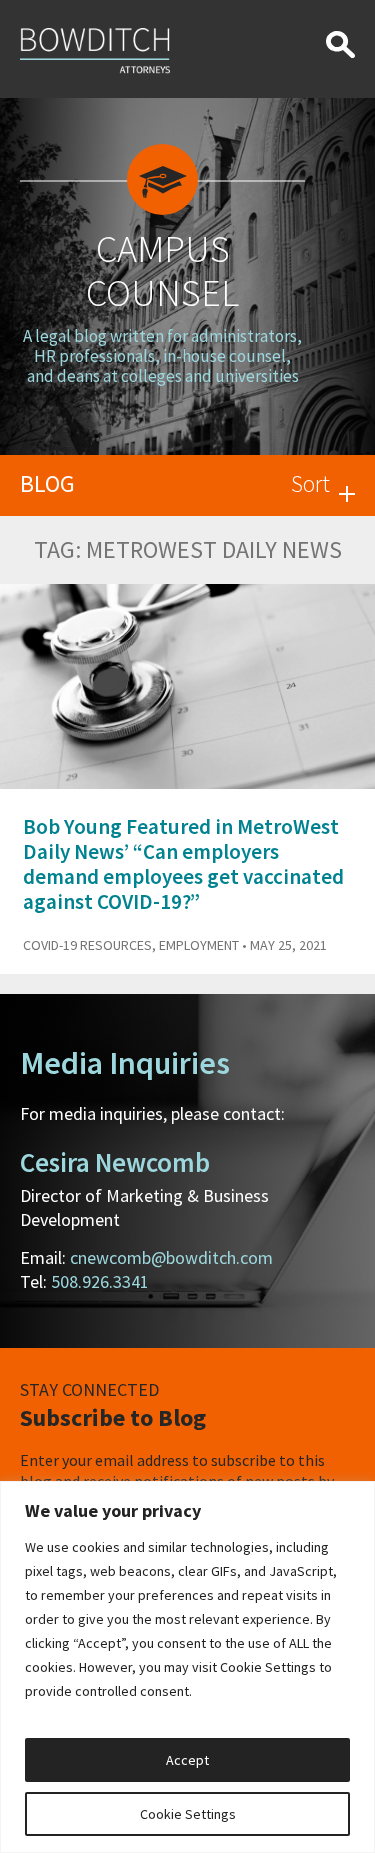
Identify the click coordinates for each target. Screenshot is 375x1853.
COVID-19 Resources (87, 945)
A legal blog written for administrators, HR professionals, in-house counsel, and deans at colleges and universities (162, 356)
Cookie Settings (188, 1814)
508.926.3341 (100, 1281)
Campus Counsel (162, 270)
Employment (199, 945)
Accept (187, 1760)
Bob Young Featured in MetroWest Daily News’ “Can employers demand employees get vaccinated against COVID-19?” (183, 864)
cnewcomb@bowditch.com (171, 1257)
